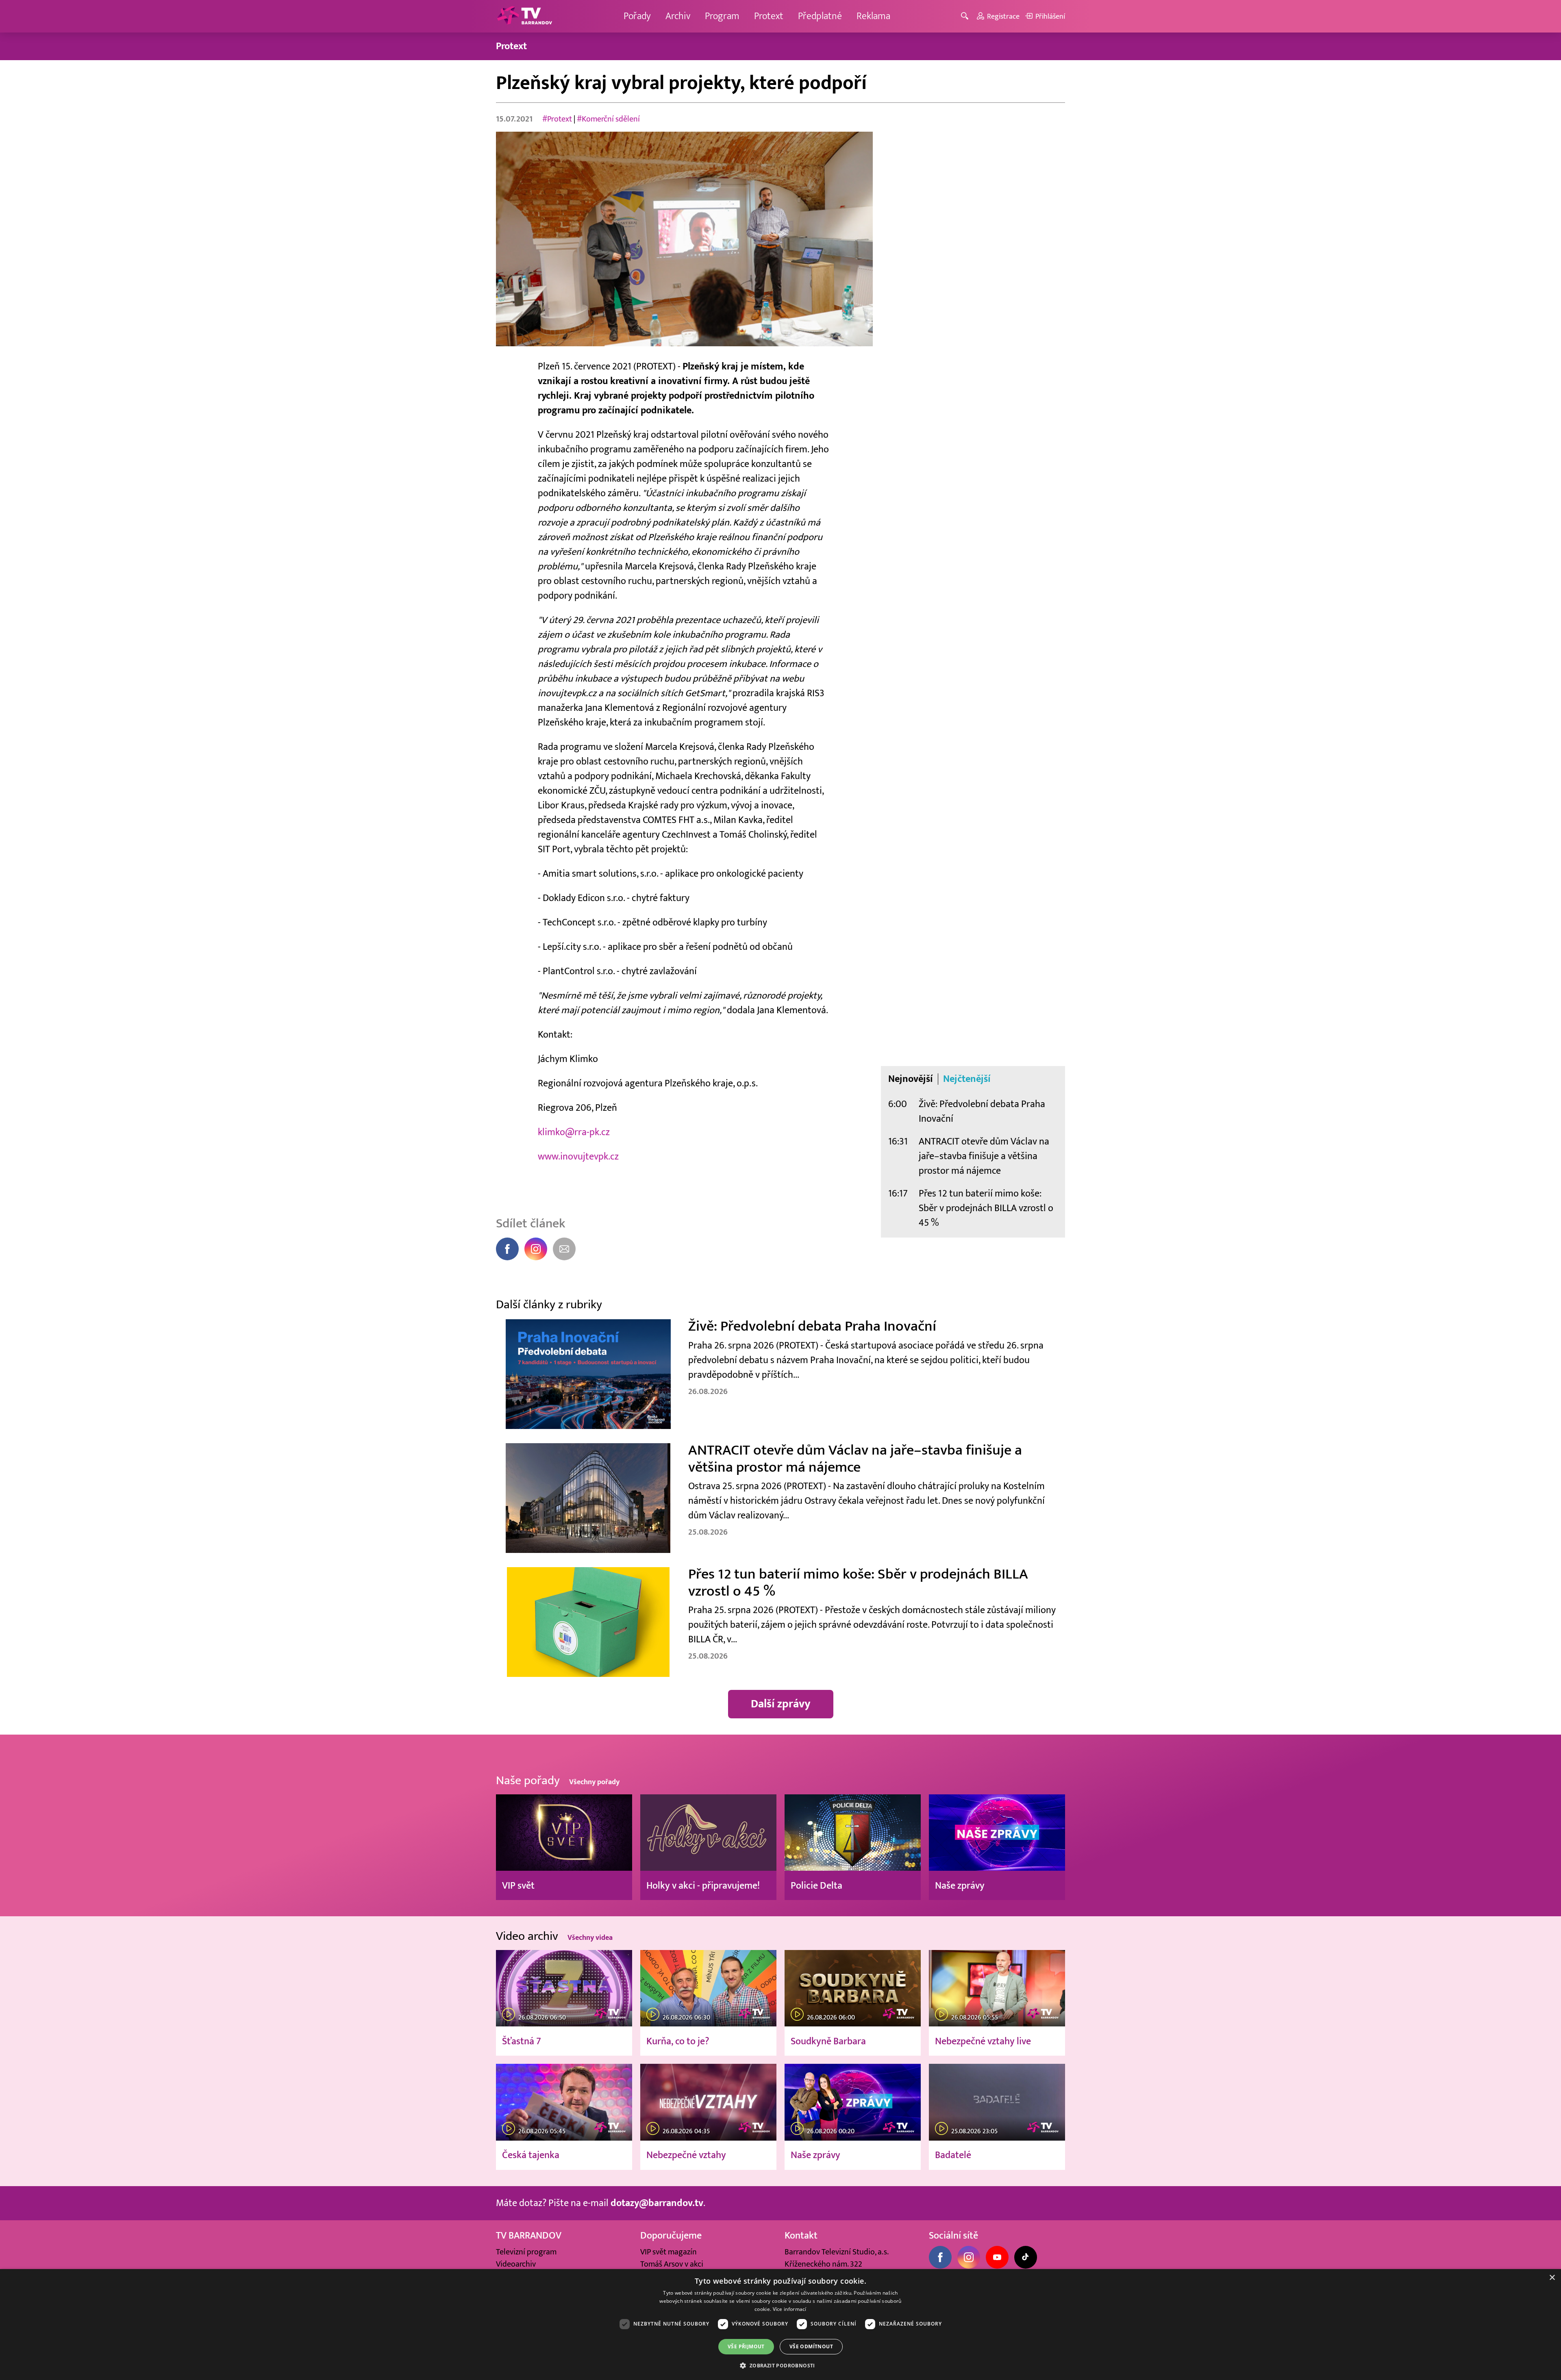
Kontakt (801, 2236)
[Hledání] (966, 16)
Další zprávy (781, 1704)
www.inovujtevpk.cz (578, 1156)
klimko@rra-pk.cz (574, 1132)
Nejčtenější (967, 1079)
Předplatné (820, 16)
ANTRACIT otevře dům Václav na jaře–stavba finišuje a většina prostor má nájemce (984, 1156)
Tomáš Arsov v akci (672, 2264)
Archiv (678, 16)
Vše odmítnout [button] (811, 2346)
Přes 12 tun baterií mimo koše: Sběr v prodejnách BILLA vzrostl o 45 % (986, 1208)
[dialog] (780, 2325)
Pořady (637, 16)
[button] (780, 2365)
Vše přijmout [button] (746, 2346)
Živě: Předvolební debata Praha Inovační (982, 1111)
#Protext (557, 119)
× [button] (1552, 2278)
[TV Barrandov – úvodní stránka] (524, 16)
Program (722, 16)
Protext (769, 16)
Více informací (790, 2309)
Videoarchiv (516, 2264)
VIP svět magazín (669, 2252)
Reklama (873, 16)
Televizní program (526, 2252)
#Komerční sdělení (608, 119)
